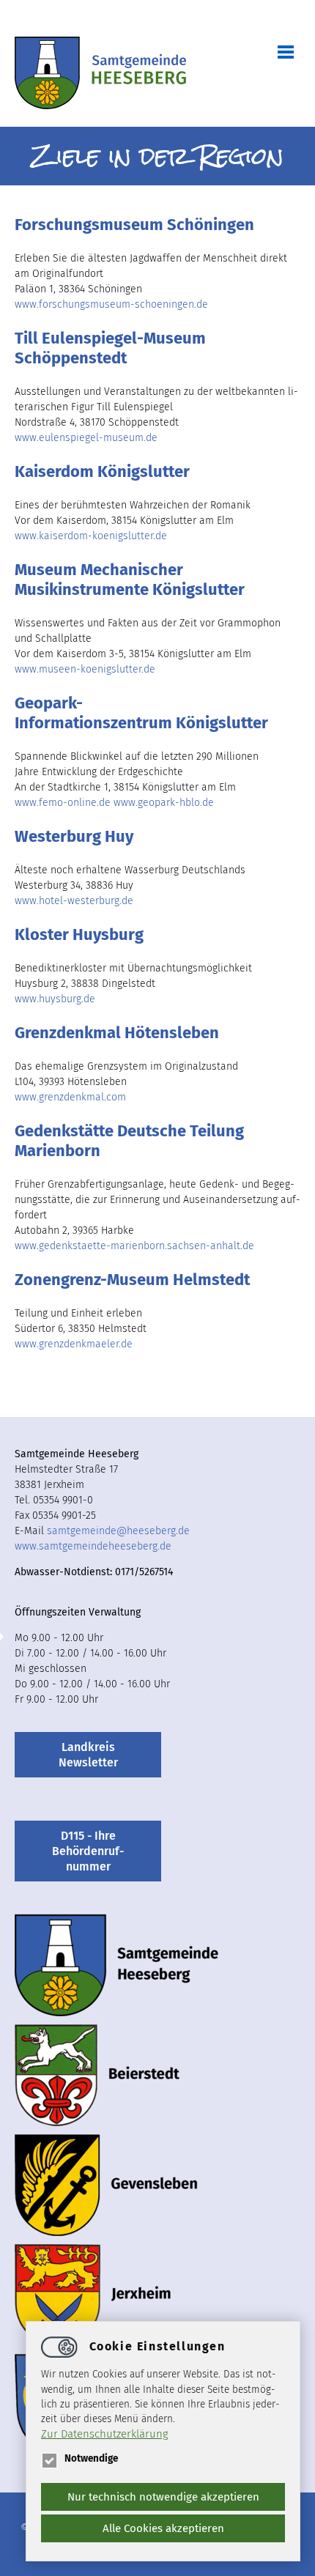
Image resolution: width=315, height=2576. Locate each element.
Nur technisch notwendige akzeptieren (163, 2497)
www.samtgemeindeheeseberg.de (93, 1546)
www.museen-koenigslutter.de (85, 669)
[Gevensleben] (106, 2185)
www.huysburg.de (55, 999)
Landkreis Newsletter (88, 1755)
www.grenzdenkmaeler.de (74, 1344)
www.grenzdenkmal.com (70, 1097)
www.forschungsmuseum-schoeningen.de (111, 304)
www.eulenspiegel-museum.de (86, 438)
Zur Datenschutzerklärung (105, 2434)
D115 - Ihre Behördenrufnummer (88, 1851)
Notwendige (91, 2458)
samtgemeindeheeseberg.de (118, 1531)
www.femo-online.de (63, 803)
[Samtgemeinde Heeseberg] (100, 74)
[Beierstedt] (97, 2075)
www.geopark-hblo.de (164, 803)
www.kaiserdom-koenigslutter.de (91, 536)
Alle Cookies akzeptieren (163, 2528)
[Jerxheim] (93, 2295)
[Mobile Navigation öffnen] (278, 51)
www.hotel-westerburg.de (74, 901)
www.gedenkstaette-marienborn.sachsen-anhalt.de (134, 1246)
